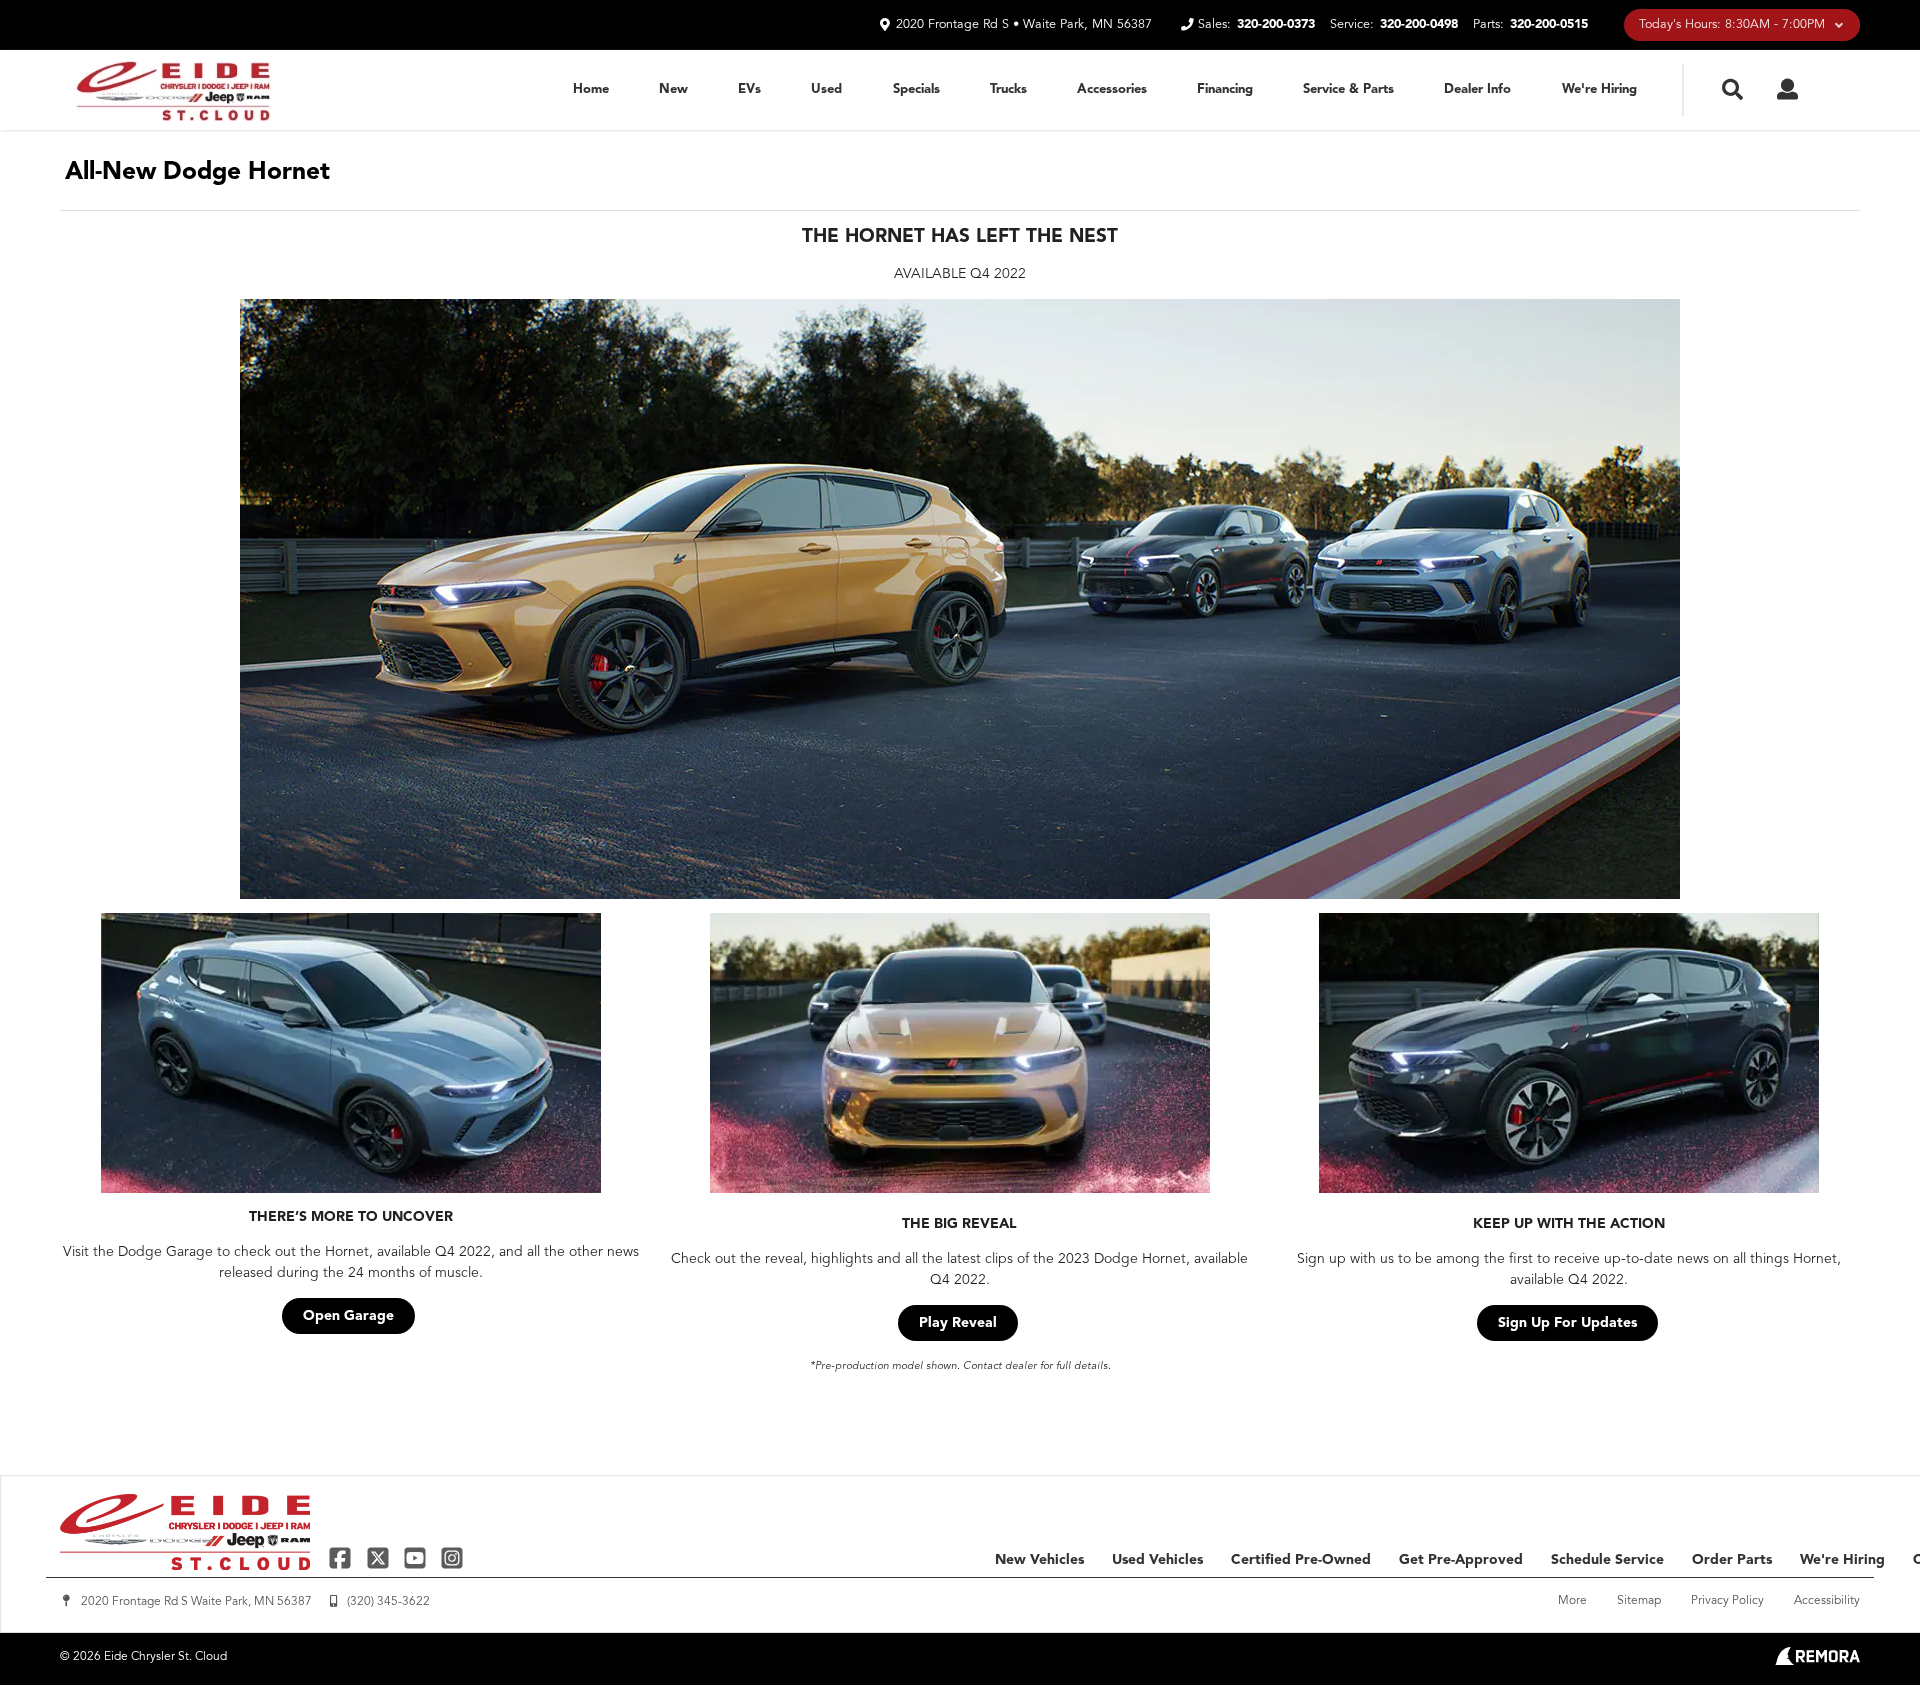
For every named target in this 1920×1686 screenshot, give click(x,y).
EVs (749, 89)
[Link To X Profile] (379, 1557)
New (673, 89)
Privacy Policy (1727, 1601)
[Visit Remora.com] (1817, 1661)
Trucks (1008, 89)
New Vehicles (1039, 1560)
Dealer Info (1477, 89)
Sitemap (1639, 1601)
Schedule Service (1607, 1560)
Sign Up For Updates (1567, 1323)
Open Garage (348, 1316)
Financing (1225, 89)
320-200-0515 (1549, 24)
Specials (916, 89)
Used (826, 89)
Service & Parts (1348, 89)
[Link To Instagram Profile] (452, 1557)
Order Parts (1732, 1560)
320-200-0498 (1419, 24)
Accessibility (1827, 1601)
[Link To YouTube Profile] (417, 1557)
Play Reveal (958, 1323)
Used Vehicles (1157, 1560)
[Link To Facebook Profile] (342, 1557)
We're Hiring (1599, 89)
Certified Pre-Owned (1301, 1560)
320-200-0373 (1276, 24)
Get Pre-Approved (1461, 1560)
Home (591, 89)
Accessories (1112, 89)
